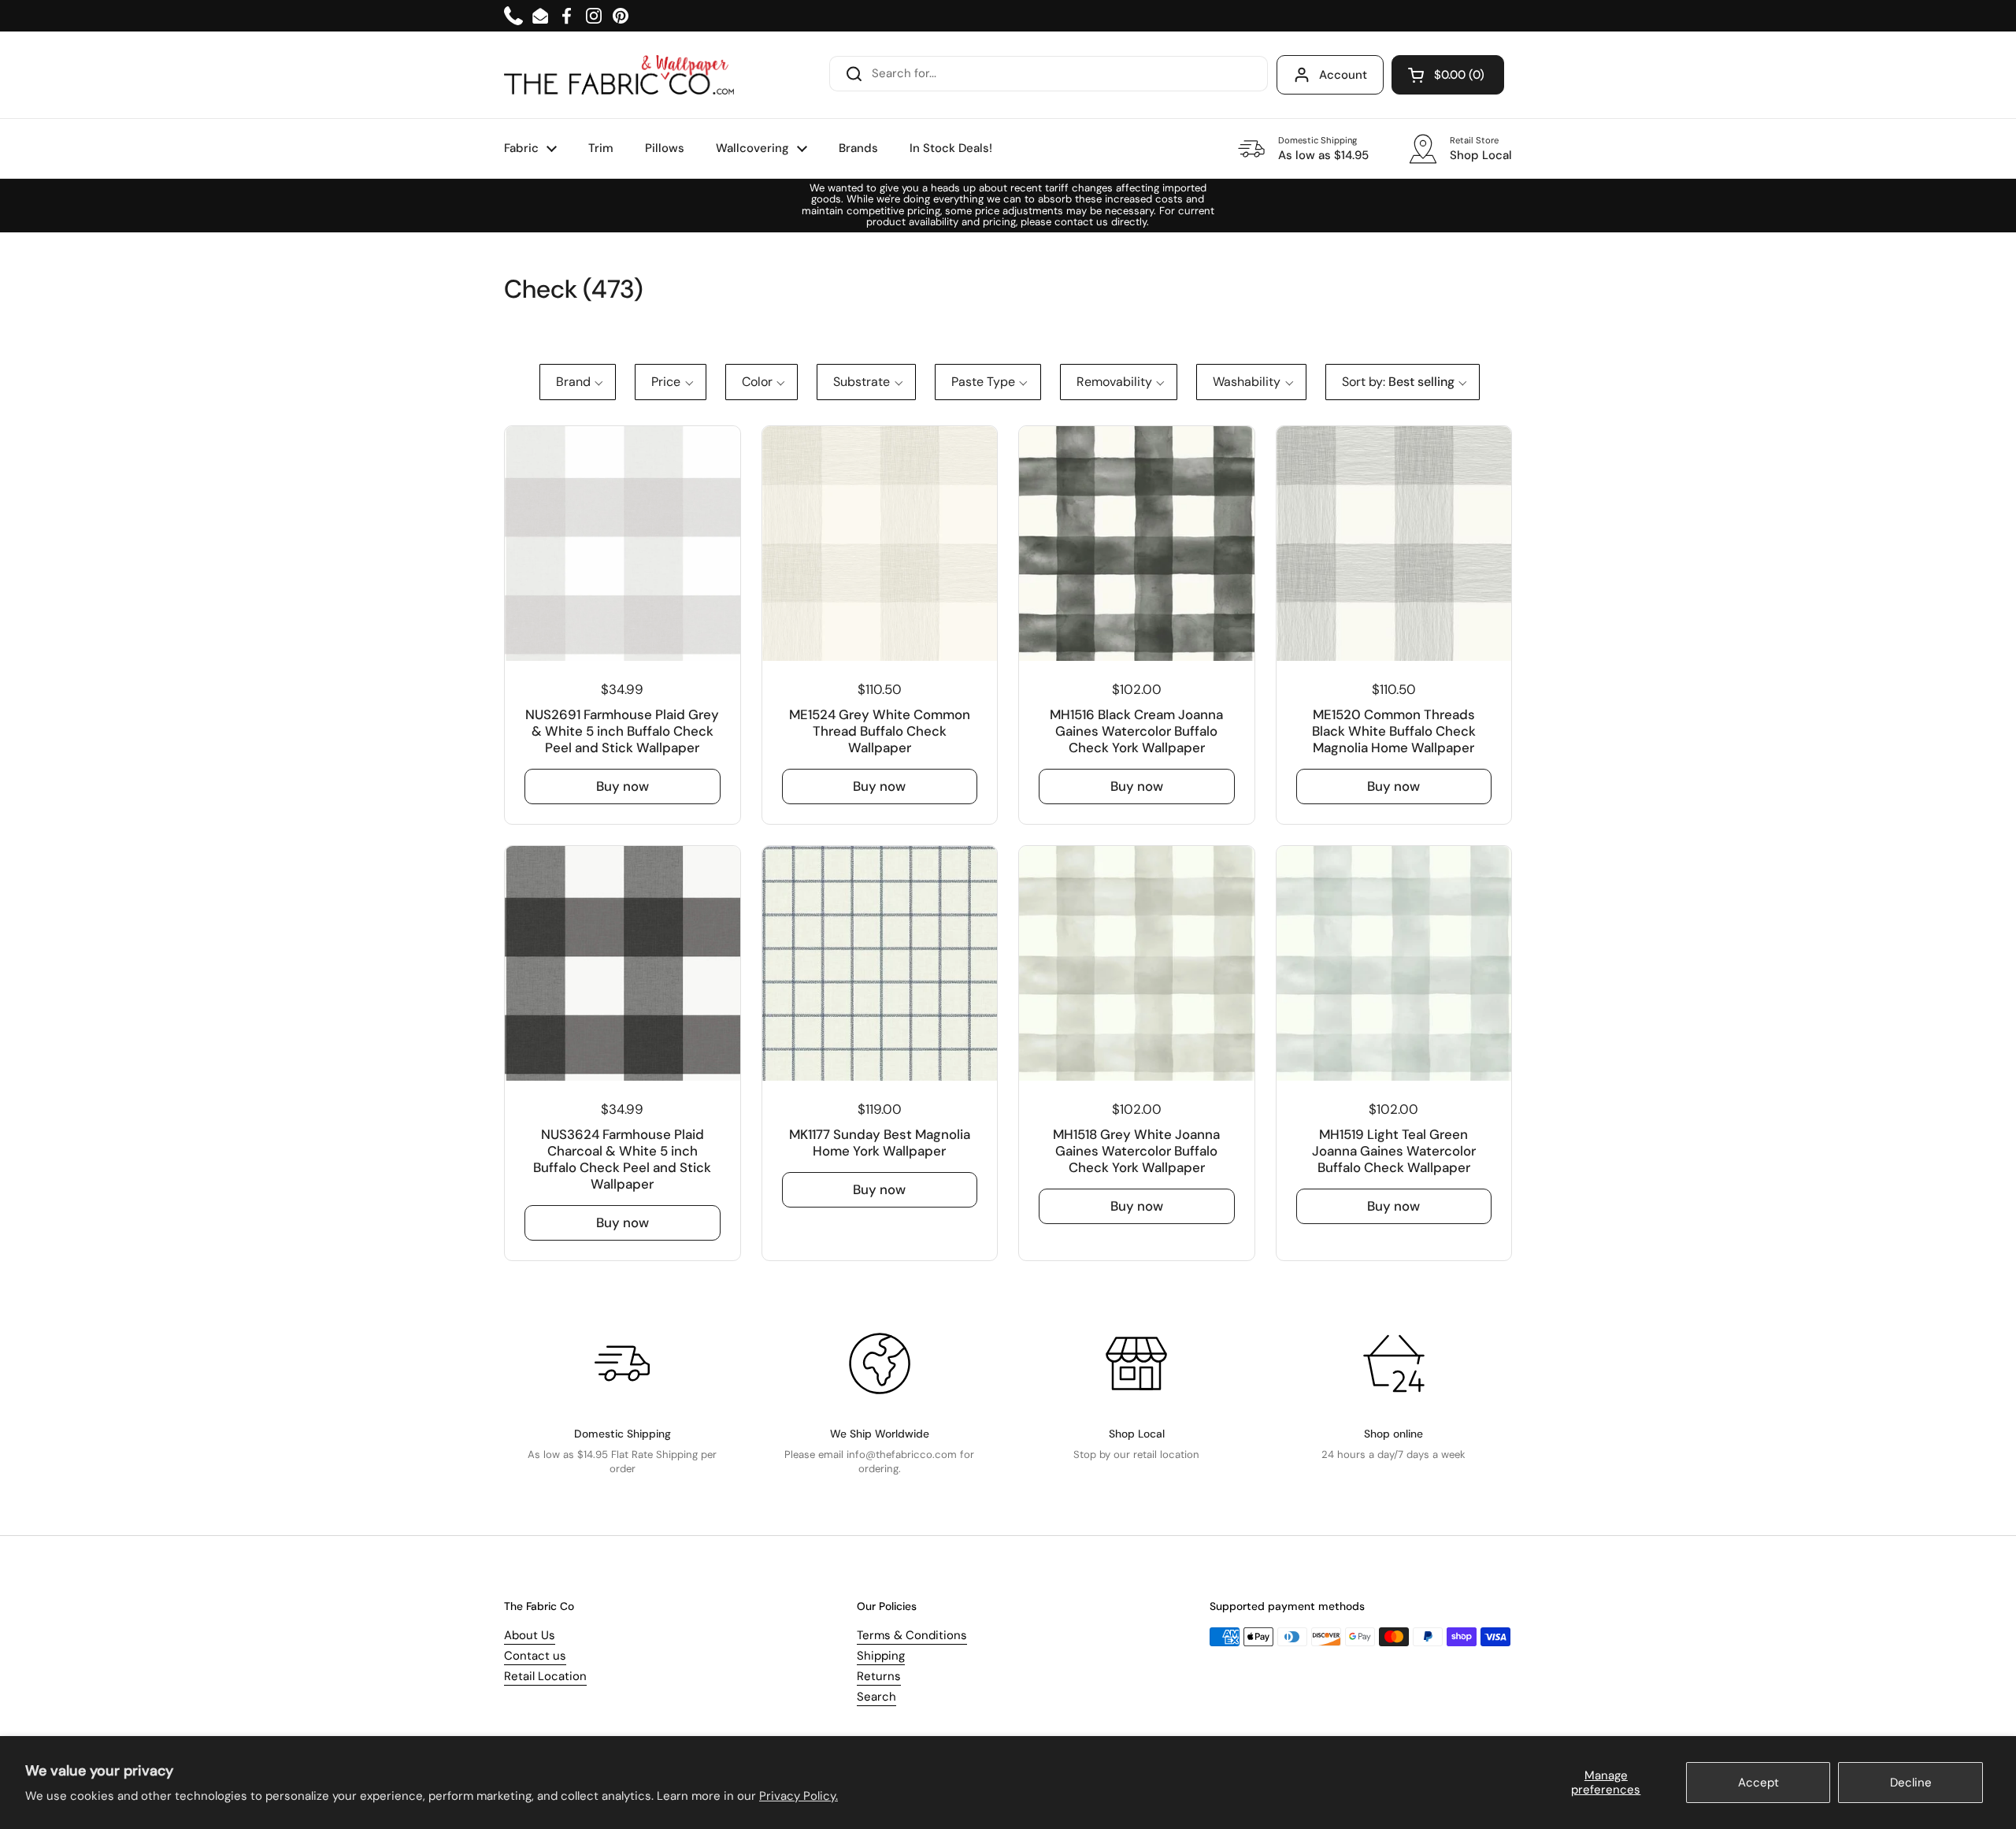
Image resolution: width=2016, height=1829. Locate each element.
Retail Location (545, 1676)
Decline (1911, 1783)
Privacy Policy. (799, 1796)
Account (1343, 75)
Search (876, 1697)
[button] (1448, 75)
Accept (1758, 1783)
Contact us (535, 1656)
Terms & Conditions (912, 1635)
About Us (530, 1635)
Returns (879, 1676)
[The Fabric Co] (619, 75)
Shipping (881, 1656)
